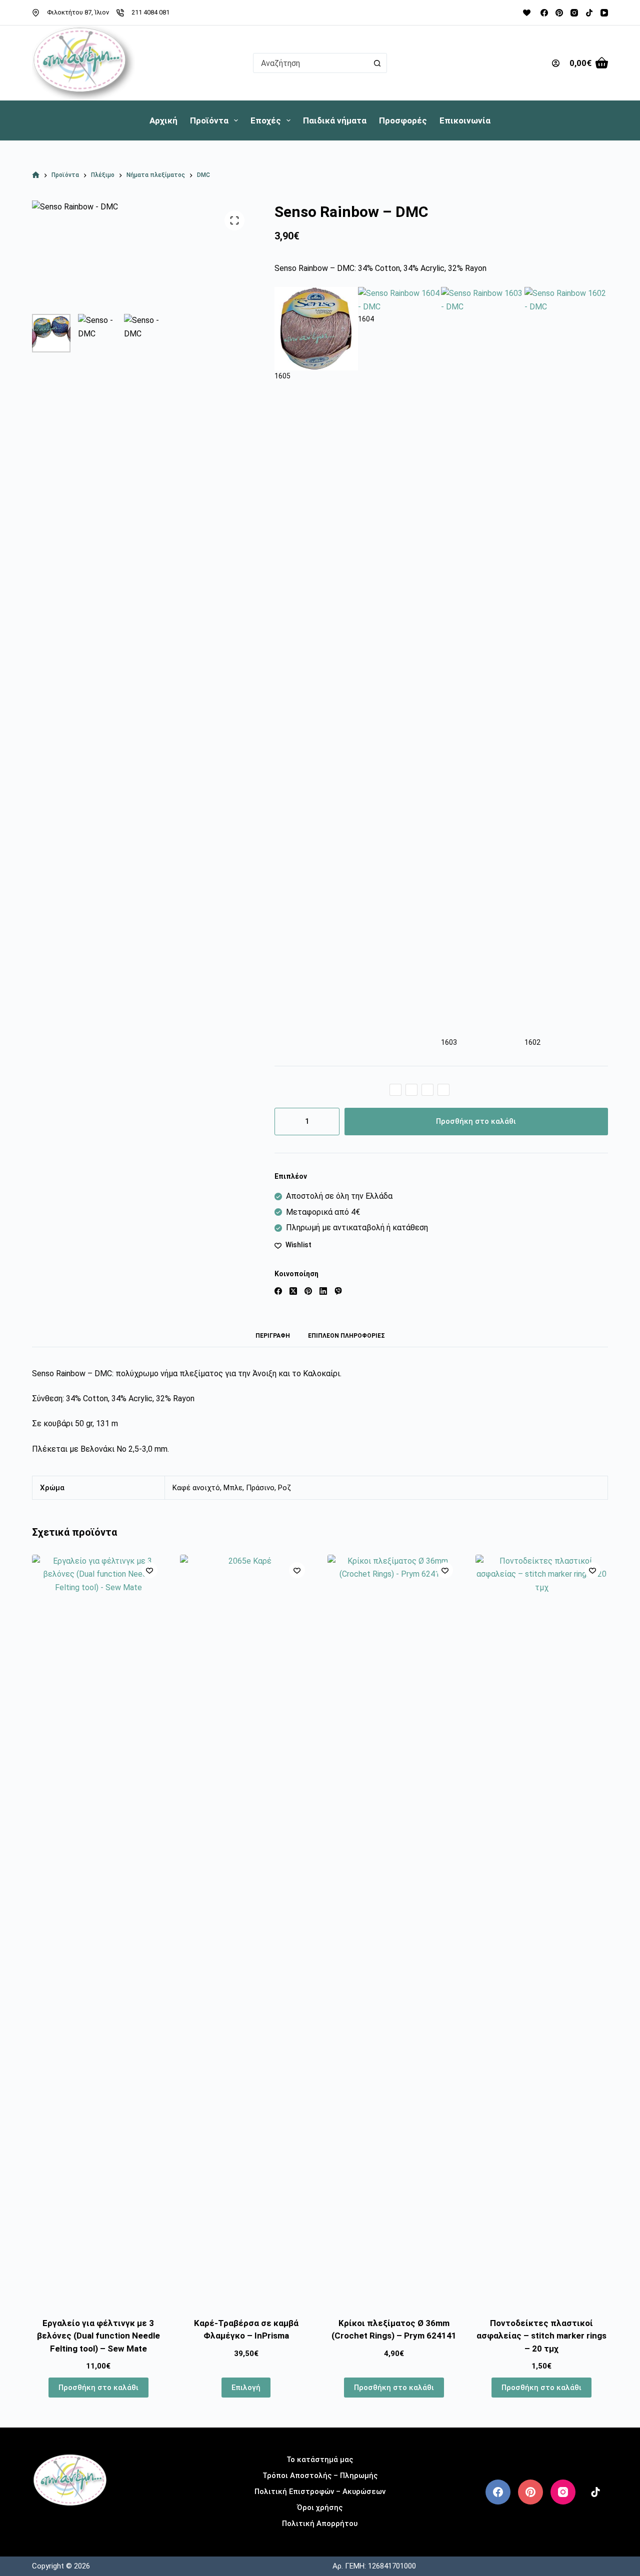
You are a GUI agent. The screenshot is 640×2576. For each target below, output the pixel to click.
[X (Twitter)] (293, 1291)
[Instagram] (574, 13)
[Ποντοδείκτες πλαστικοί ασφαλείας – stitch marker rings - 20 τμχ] (542, 1930)
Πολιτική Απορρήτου (320, 2524)
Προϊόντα (209, 120)
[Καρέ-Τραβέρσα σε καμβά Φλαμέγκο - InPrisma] (246, 1930)
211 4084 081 (150, 12)
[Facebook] (544, 13)
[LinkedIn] (323, 1291)
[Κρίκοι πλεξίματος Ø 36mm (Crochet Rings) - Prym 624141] (394, 1930)
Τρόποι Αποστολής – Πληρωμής (320, 2476)
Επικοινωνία (465, 120)
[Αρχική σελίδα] (36, 175)
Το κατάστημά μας (320, 2460)
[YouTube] (604, 13)
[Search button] (377, 63)
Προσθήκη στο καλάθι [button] (98, 2388)
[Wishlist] (527, 13)
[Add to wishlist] (149, 1570)
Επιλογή (246, 2388)
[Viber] (338, 1291)
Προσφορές (403, 120)
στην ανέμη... (70, 2522)
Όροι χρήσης (320, 2508)
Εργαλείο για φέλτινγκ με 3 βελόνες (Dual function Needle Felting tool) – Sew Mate (98, 2336)
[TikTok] (589, 13)
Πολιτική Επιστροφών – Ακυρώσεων (320, 2492)
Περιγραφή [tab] (273, 1336)
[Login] (556, 63)
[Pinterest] (559, 13)
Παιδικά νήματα (335, 120)
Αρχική (163, 120)
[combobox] (310, 63)
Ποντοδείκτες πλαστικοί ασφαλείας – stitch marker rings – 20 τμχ (541, 2336)
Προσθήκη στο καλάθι (476, 1121)
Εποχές (266, 120)
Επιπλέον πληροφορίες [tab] (346, 1336)
